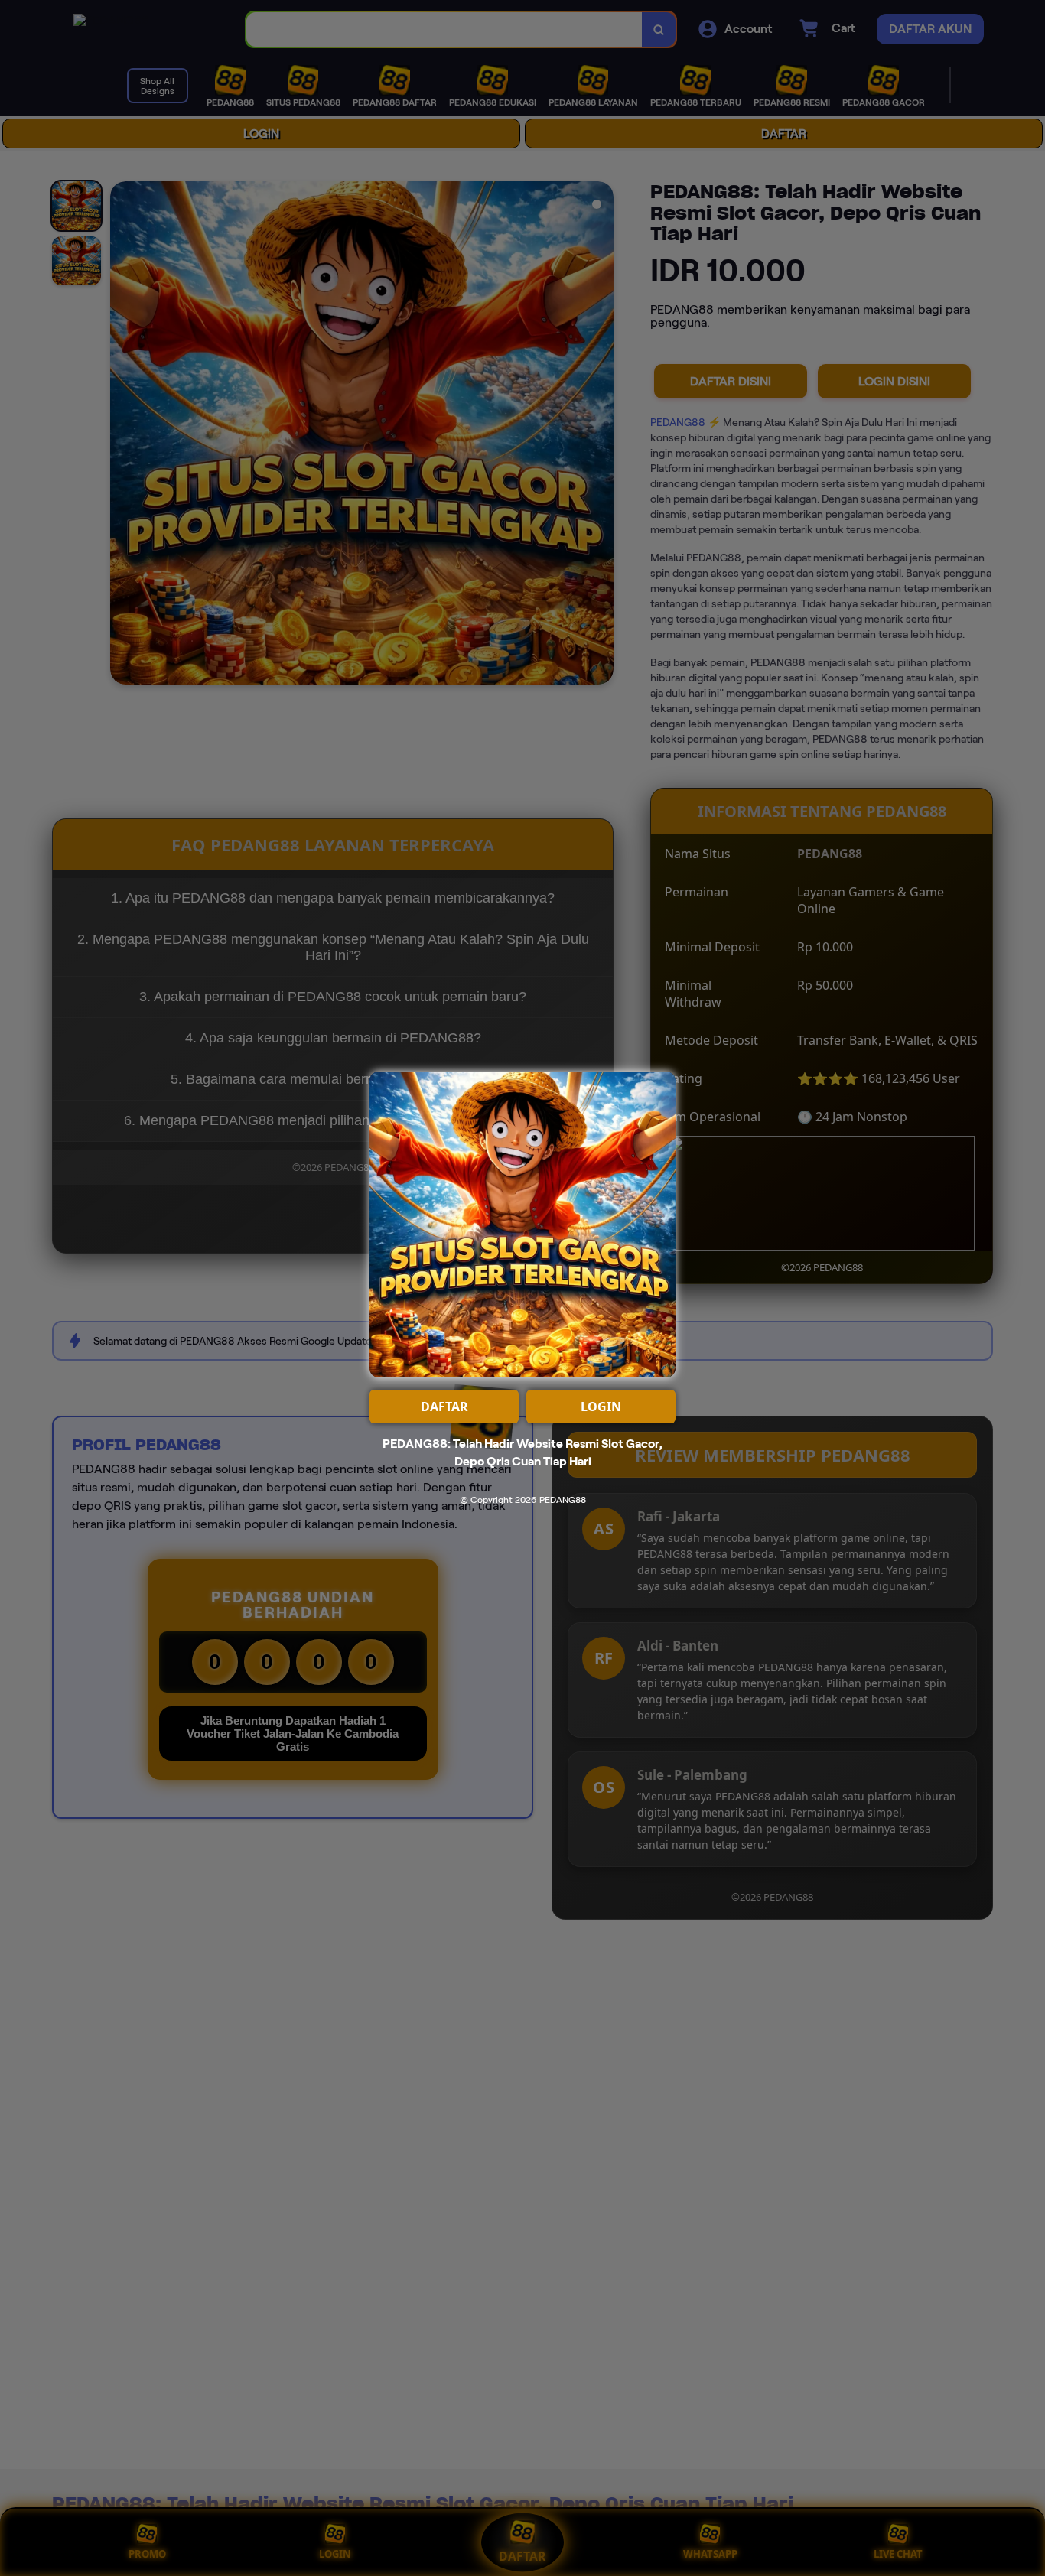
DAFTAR (444, 1407)
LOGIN (601, 1407)
